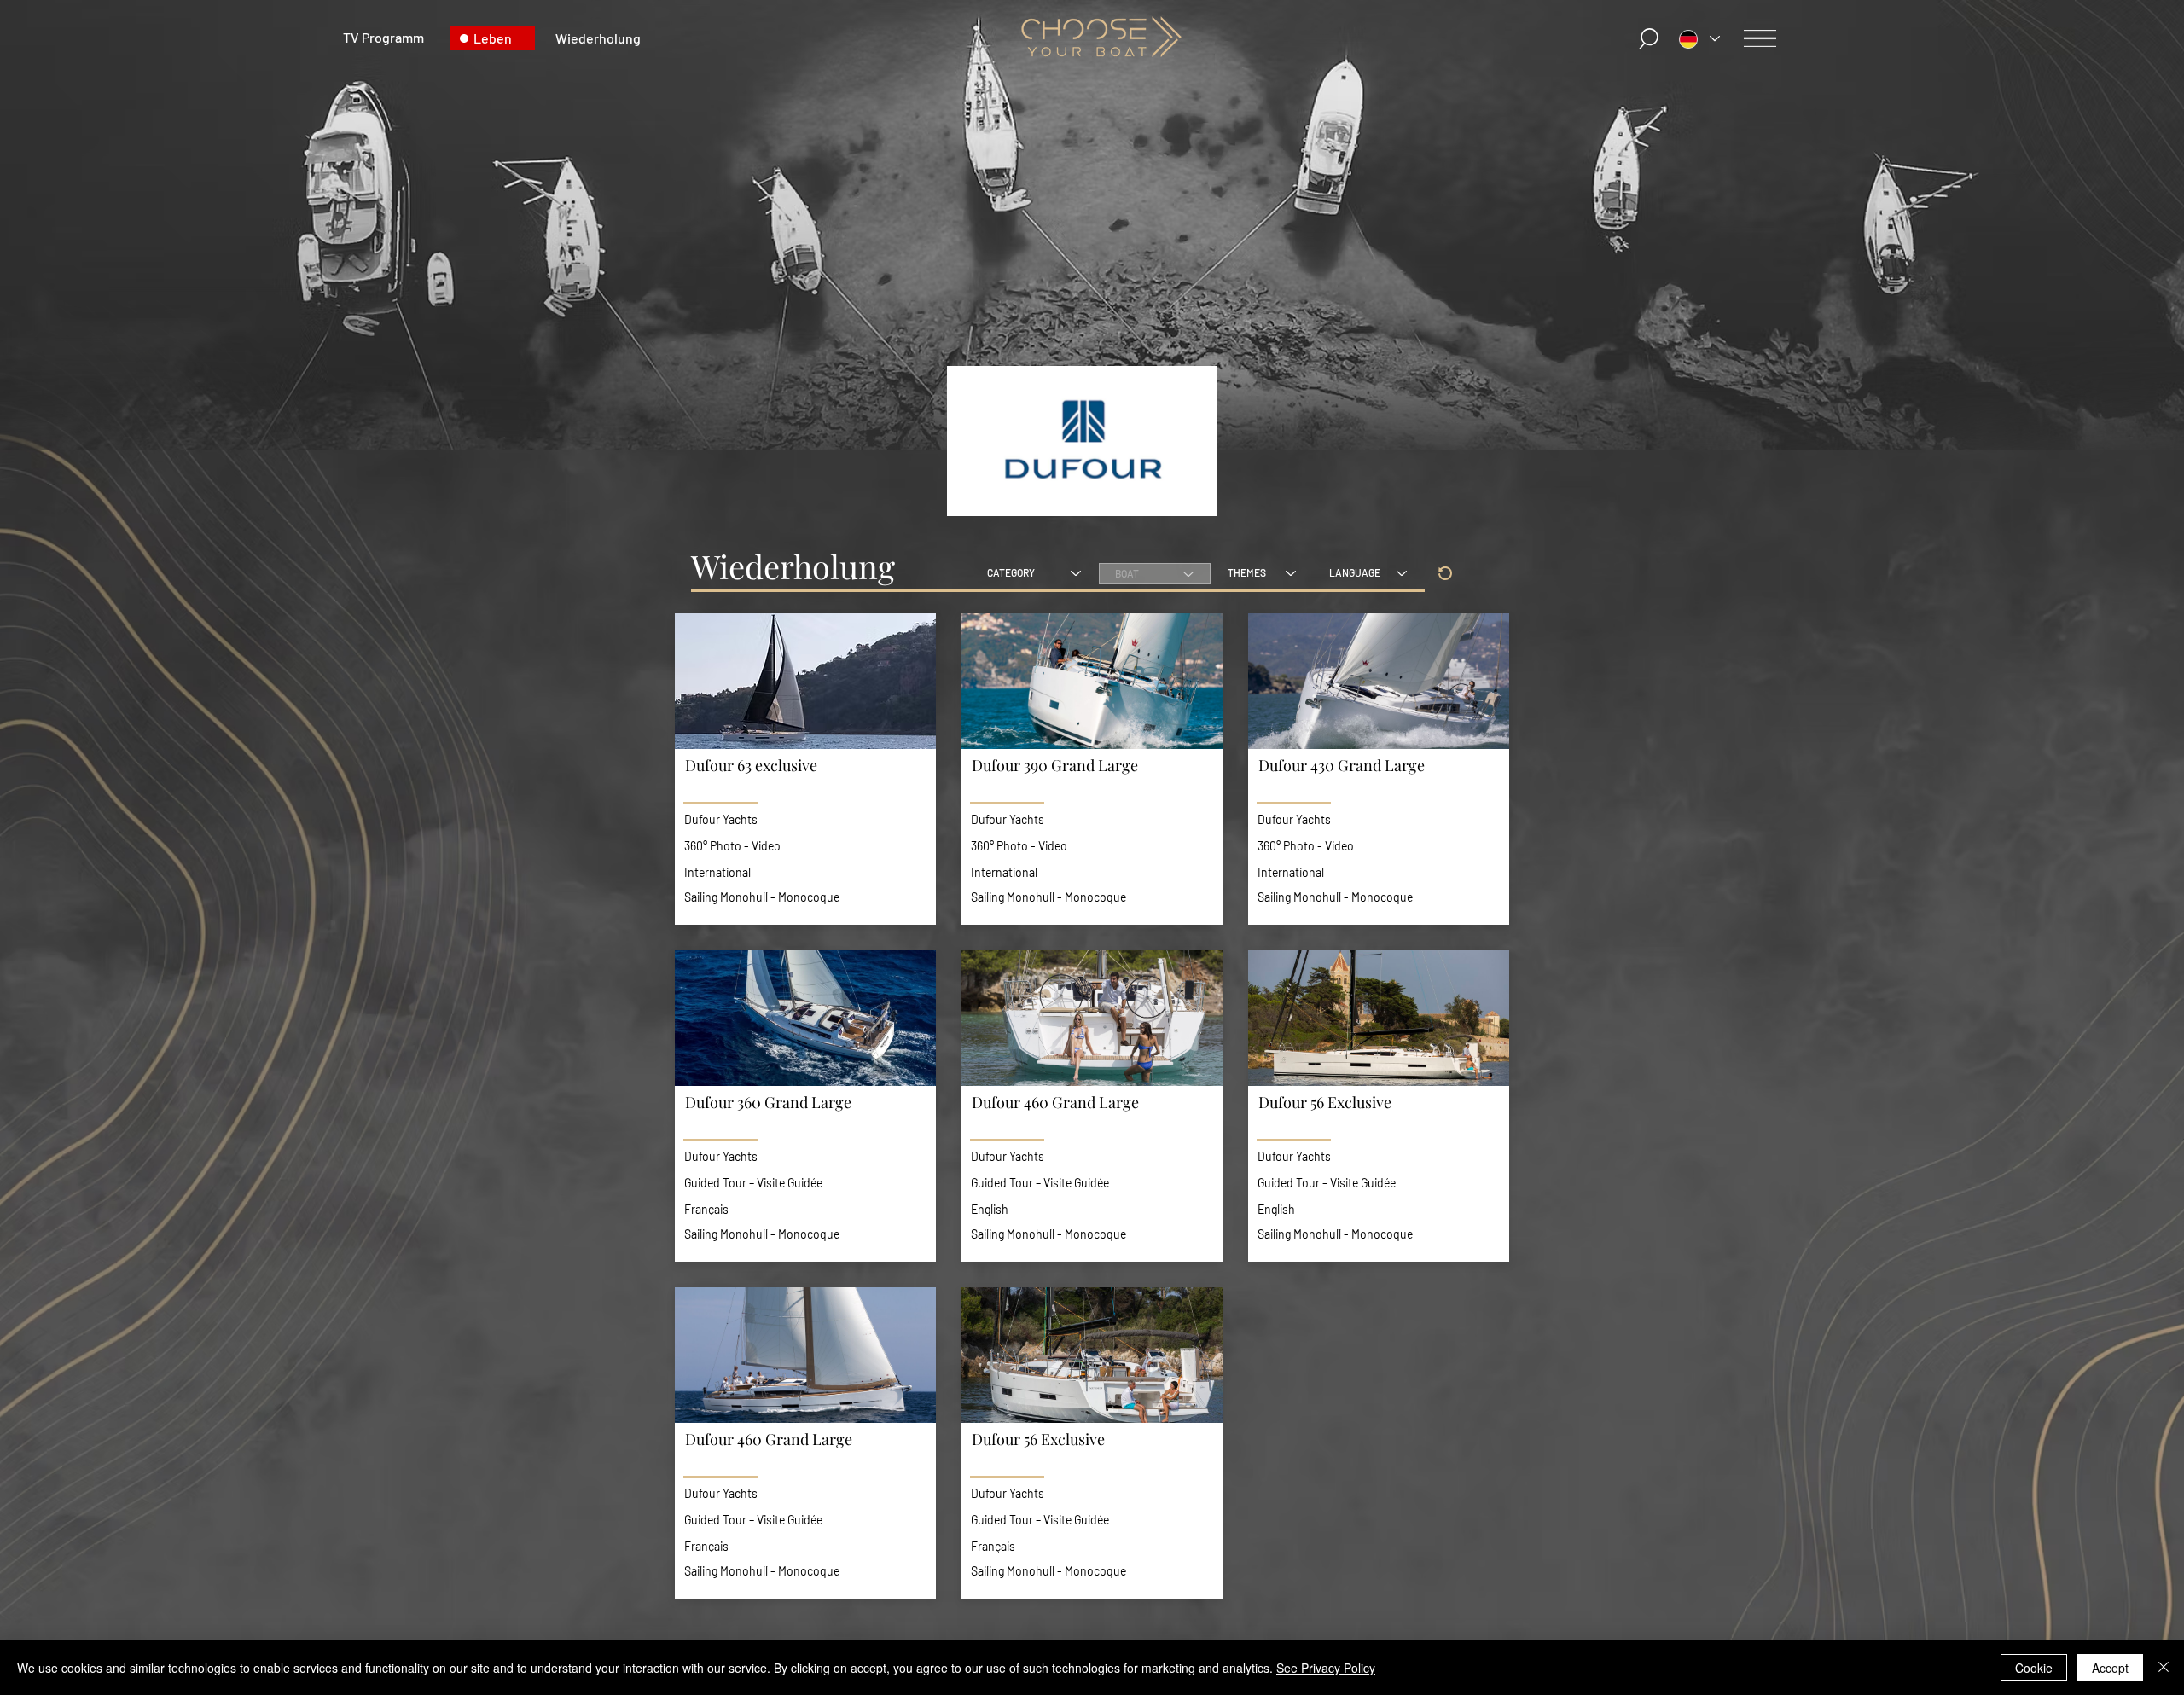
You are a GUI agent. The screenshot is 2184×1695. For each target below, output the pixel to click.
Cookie (2034, 1668)
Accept (2110, 1668)
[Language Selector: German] (1699, 39)
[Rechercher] (1649, 39)
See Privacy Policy (1326, 1668)
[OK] (1445, 573)
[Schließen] (2164, 1668)
